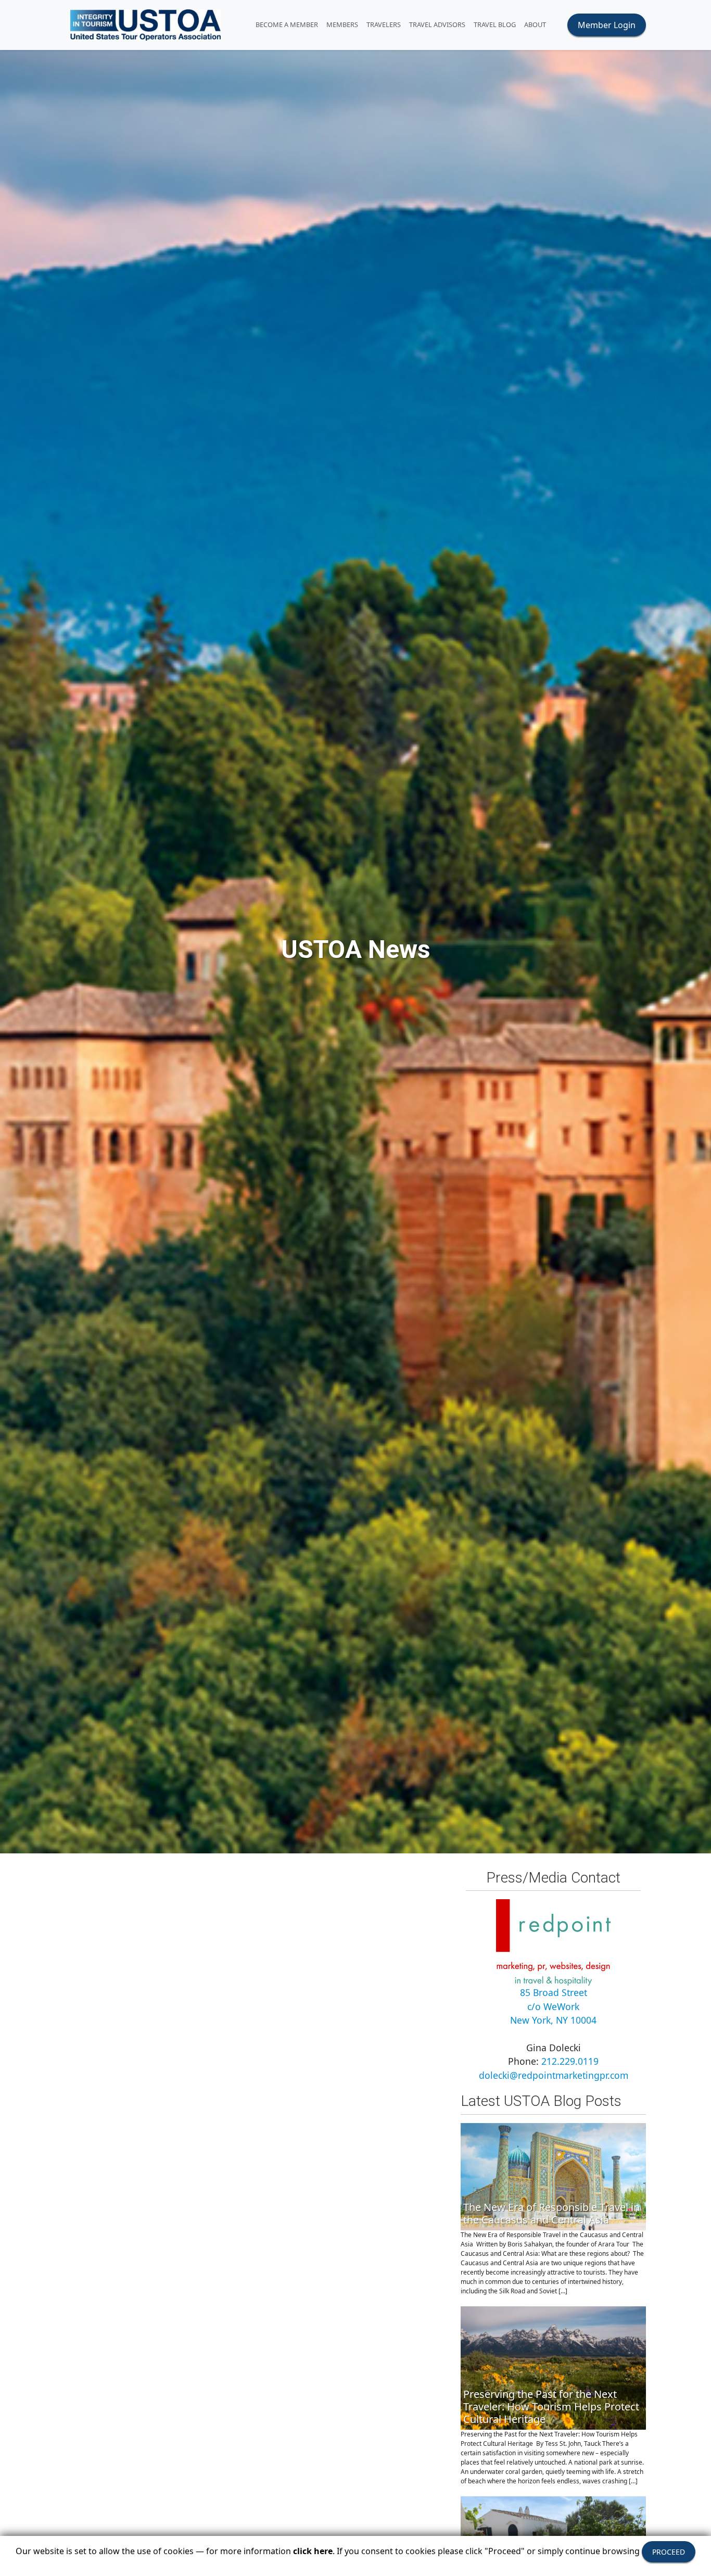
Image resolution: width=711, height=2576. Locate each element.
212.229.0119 (570, 2061)
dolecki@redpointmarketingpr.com (554, 2075)
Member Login (607, 25)
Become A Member (287, 24)
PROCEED (669, 2552)
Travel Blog (495, 24)
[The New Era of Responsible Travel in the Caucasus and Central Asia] (553, 2175)
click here (313, 2551)
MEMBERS (342, 24)
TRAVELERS (384, 24)
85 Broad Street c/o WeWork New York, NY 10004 (553, 2006)
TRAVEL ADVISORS (437, 24)
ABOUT (535, 24)
